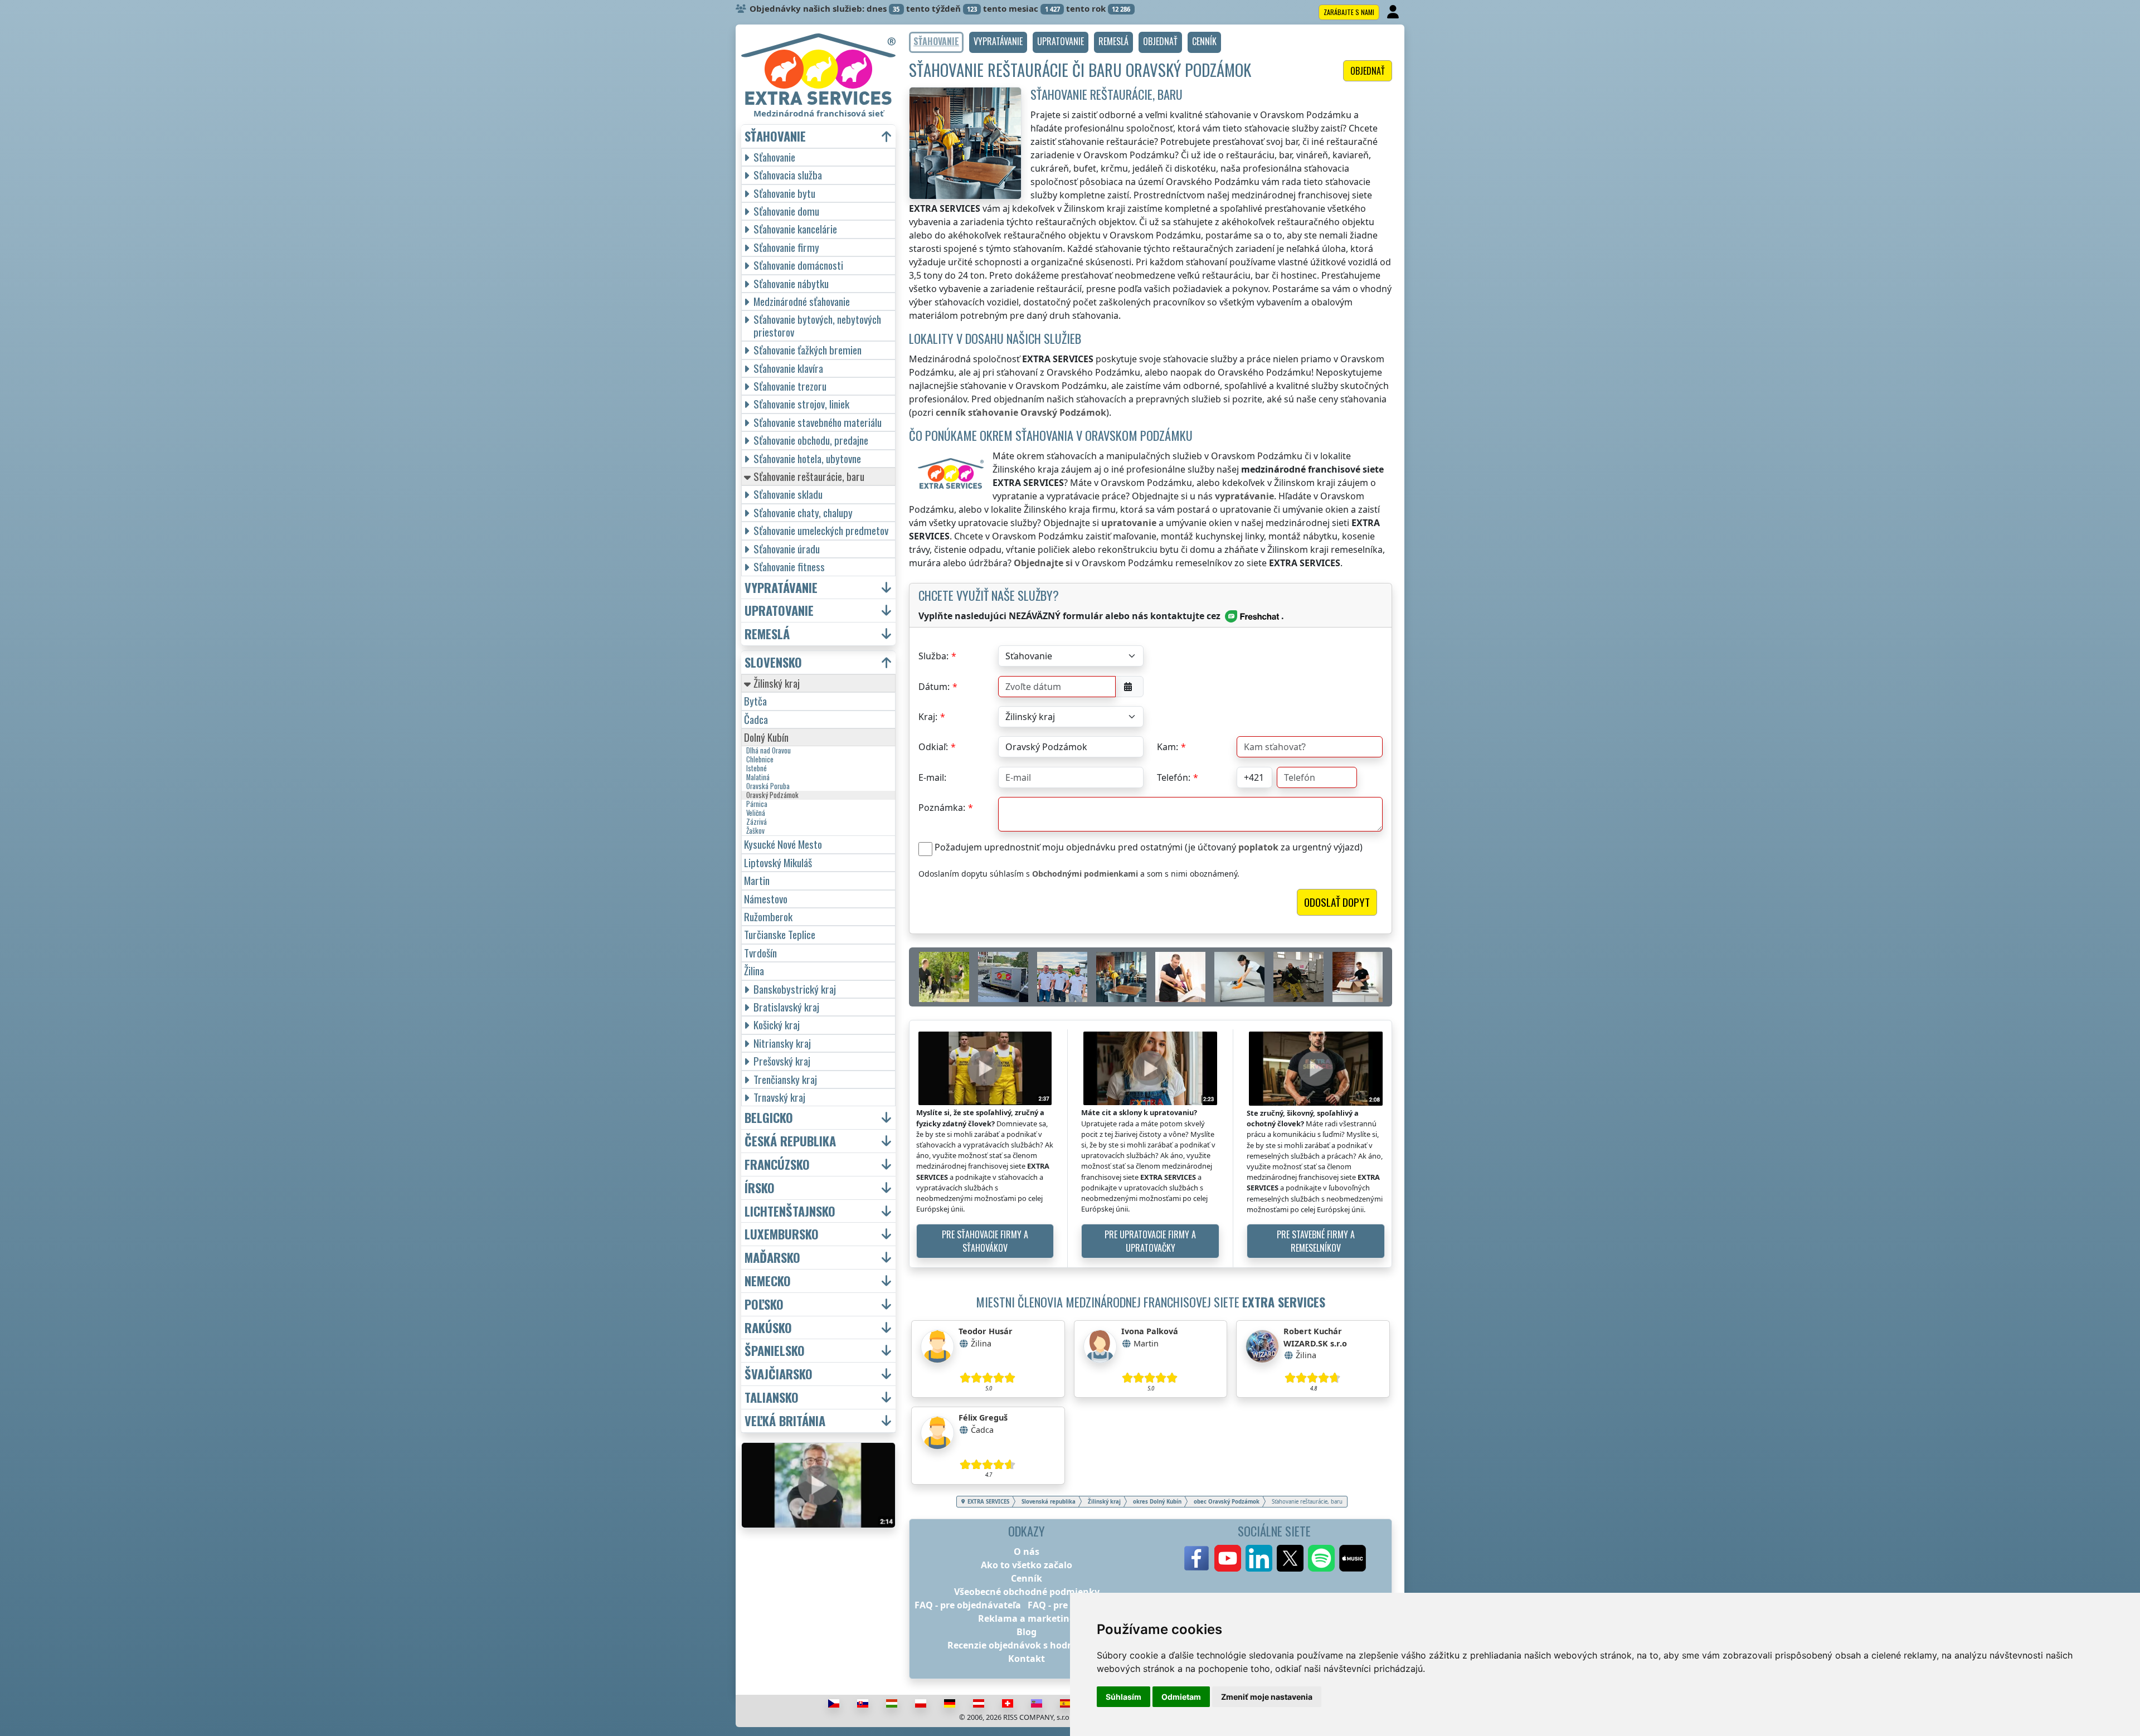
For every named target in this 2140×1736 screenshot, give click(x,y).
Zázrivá (757, 822)
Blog (1027, 1632)
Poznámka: (942, 808)
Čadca (756, 719)
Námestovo (766, 899)
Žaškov (755, 831)
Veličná (756, 813)
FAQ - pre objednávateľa (968, 1605)
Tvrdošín (760, 953)
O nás (1027, 1552)
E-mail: (932, 777)
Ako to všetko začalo (1027, 1565)
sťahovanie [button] (775, 136)
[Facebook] (1197, 1558)
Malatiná (758, 777)
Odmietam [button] (1181, 1697)
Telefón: (1174, 777)
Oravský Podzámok (772, 795)
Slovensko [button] (773, 662)
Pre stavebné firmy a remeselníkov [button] (1316, 1241)
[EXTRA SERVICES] (818, 69)
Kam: (1168, 747)
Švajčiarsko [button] (779, 1374)
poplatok (1258, 847)
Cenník (1027, 1578)
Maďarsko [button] (772, 1258)
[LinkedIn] (1259, 1558)
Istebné (757, 769)
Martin (757, 880)
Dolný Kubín (766, 737)
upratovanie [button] (779, 611)
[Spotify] (1321, 1558)
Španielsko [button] (775, 1351)
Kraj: (928, 717)
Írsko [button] (760, 1188)
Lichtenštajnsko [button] (790, 1211)
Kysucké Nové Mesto (783, 844)
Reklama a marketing (1027, 1618)
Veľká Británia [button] (785, 1421)
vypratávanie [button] (781, 588)
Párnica (757, 804)
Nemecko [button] (768, 1281)
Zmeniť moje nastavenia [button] (1267, 1697)
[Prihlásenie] (1394, 12)
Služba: (933, 656)
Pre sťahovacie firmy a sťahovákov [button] (985, 1241)
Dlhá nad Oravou (769, 751)
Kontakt (1027, 1659)
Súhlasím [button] (1123, 1697)
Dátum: (934, 687)
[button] (998, 42)
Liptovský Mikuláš (778, 862)
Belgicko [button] (769, 1118)
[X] (1290, 1558)
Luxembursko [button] (782, 1234)
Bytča (755, 701)
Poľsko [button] (764, 1304)
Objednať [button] (1368, 71)
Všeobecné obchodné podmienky (1027, 1592)
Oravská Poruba (768, 786)
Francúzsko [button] (777, 1164)
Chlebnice (760, 760)
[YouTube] (1228, 1558)
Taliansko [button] (772, 1397)
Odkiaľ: (933, 747)
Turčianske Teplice (780, 934)
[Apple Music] (1353, 1558)
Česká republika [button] (790, 1141)
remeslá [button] (767, 634)
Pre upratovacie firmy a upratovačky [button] (1150, 1241)
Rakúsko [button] (768, 1328)
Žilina (754, 971)
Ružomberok (768, 916)
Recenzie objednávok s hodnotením (1027, 1645)
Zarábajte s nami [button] (1349, 12)
